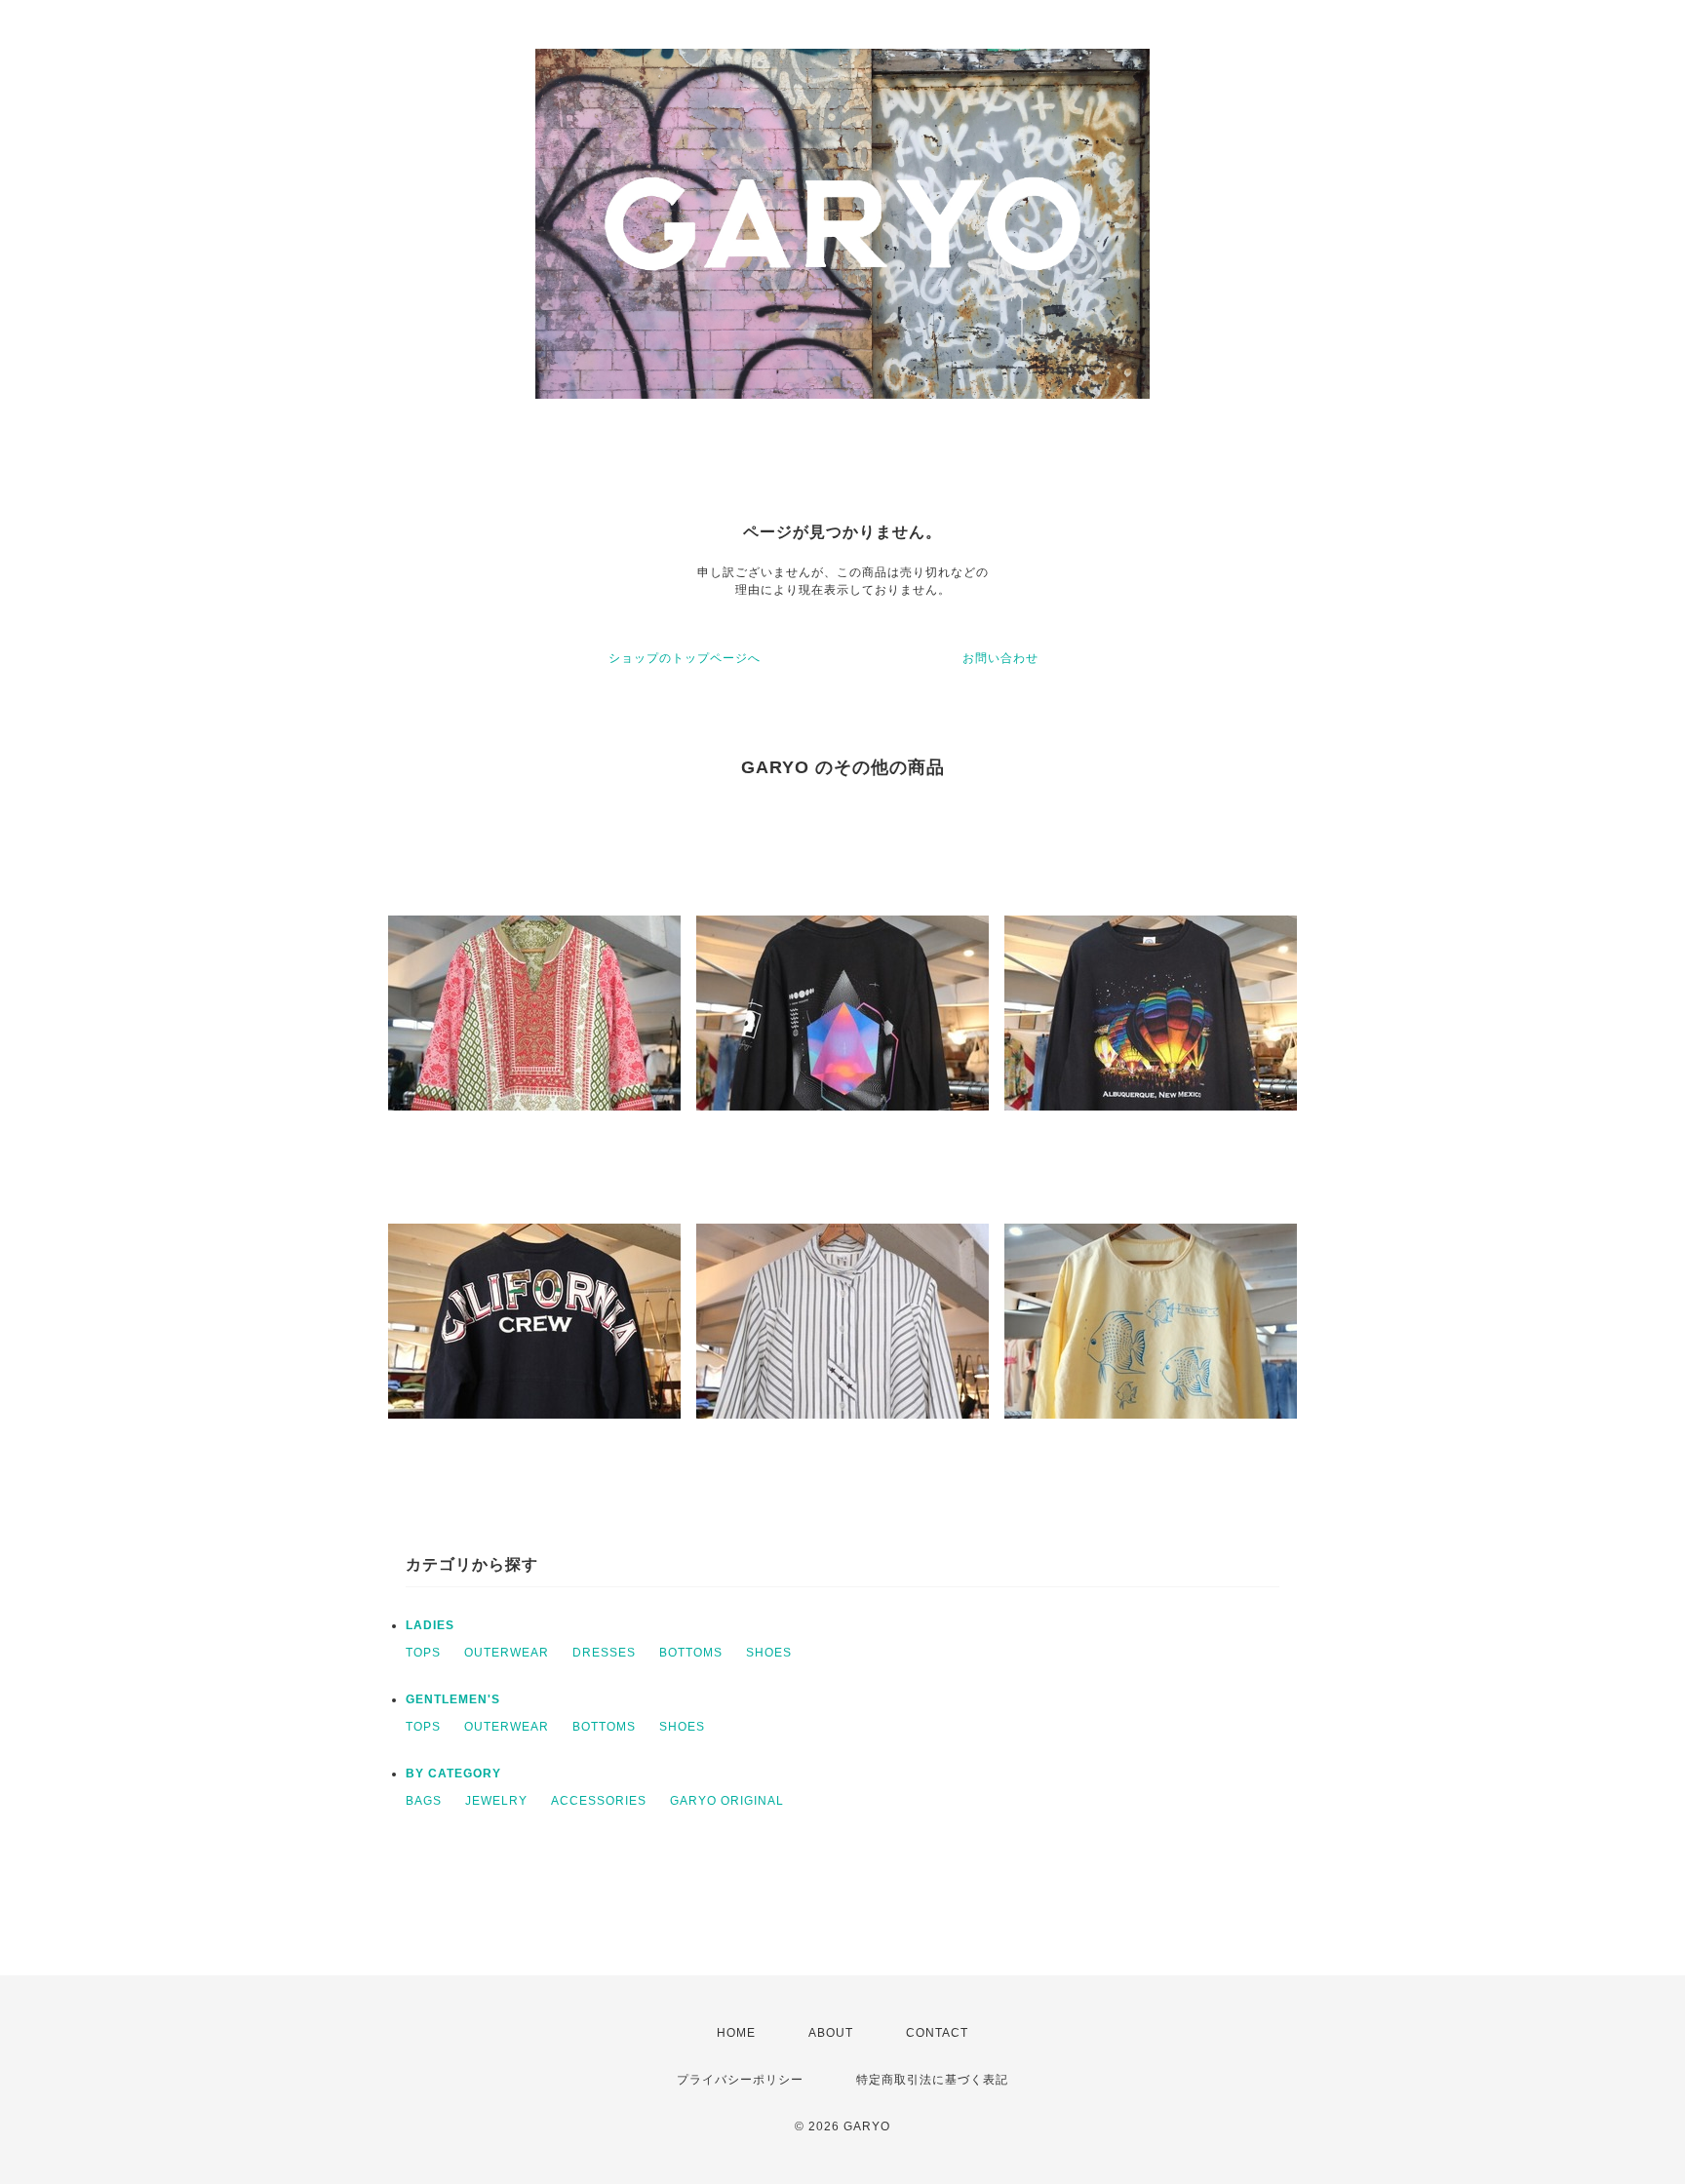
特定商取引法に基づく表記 (932, 2080)
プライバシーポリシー (740, 2080)
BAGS (424, 1801)
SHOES (769, 1653)
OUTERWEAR (507, 1653)
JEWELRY (496, 1801)
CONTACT (937, 2033)
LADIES (430, 1625)
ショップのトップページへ (685, 658)
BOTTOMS (691, 1653)
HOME (736, 2033)
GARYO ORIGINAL (727, 1801)
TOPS (423, 1653)
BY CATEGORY (453, 1774)
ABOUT (831, 2033)
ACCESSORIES (599, 1801)
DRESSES (604, 1653)
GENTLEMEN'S (453, 1699)
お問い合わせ (1000, 658)
